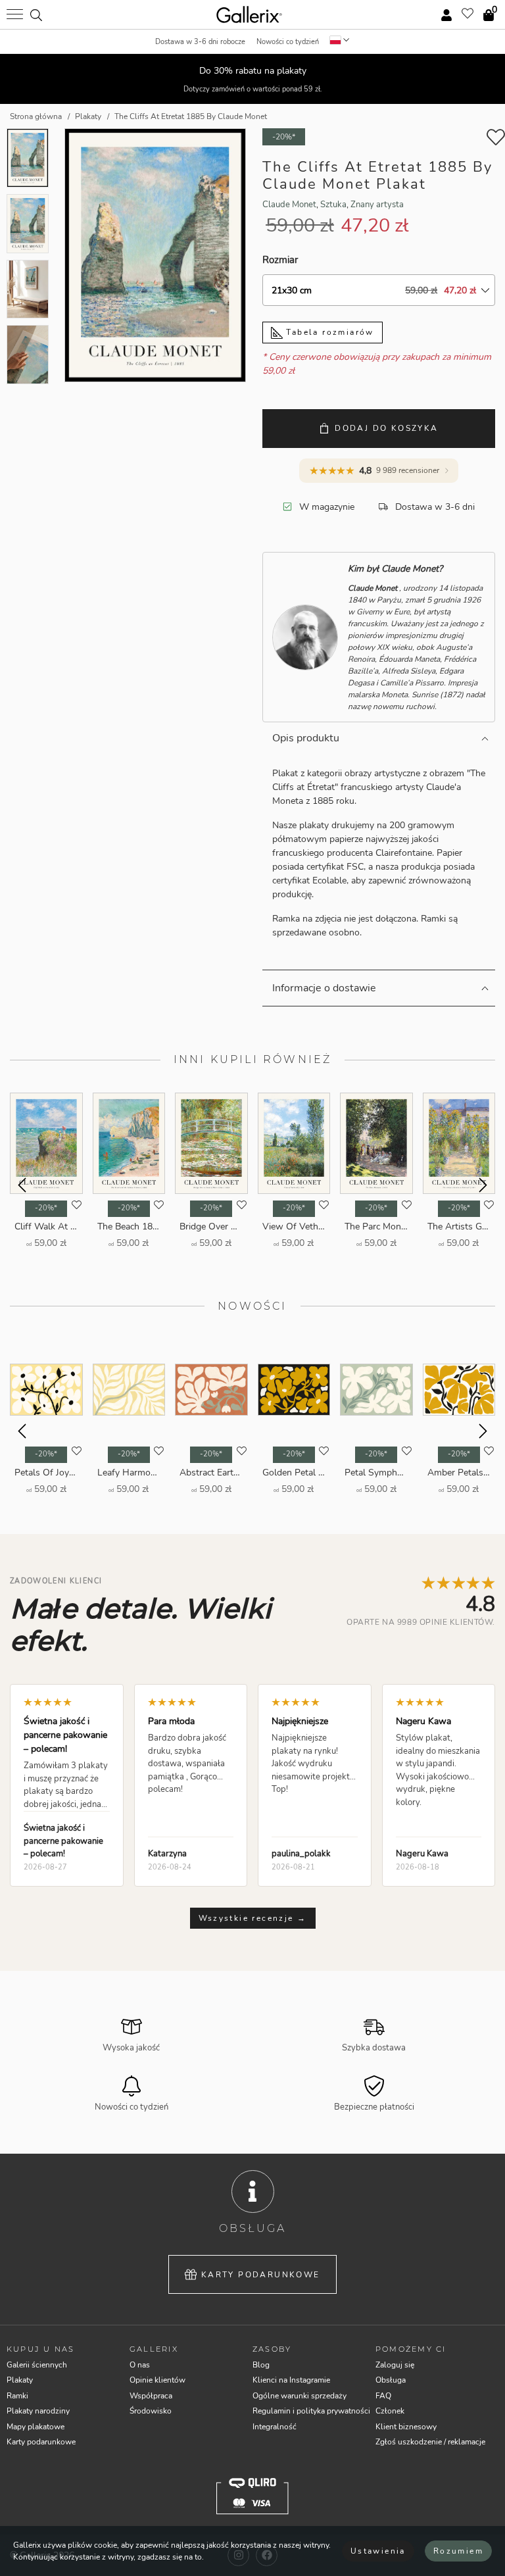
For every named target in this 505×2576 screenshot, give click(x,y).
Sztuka (333, 205)
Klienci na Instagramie (291, 2380)
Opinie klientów (157, 2380)
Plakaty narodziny (38, 2411)
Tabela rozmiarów (328, 332)
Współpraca (151, 2396)
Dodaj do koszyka (386, 428)
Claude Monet (289, 205)
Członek (390, 2411)
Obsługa (391, 2380)
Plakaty (20, 2380)
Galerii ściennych (37, 2365)
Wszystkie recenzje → (253, 1918)
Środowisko (151, 2411)
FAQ (383, 2396)
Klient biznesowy (406, 2427)
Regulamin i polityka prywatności (311, 2411)
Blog (261, 2365)
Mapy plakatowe (36, 2427)
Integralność (275, 2427)
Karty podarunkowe (261, 2275)
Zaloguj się (395, 2365)
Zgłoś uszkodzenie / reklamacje (430, 2442)
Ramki (17, 2396)
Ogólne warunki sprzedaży (300, 2396)
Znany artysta (377, 205)
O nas (140, 2365)
